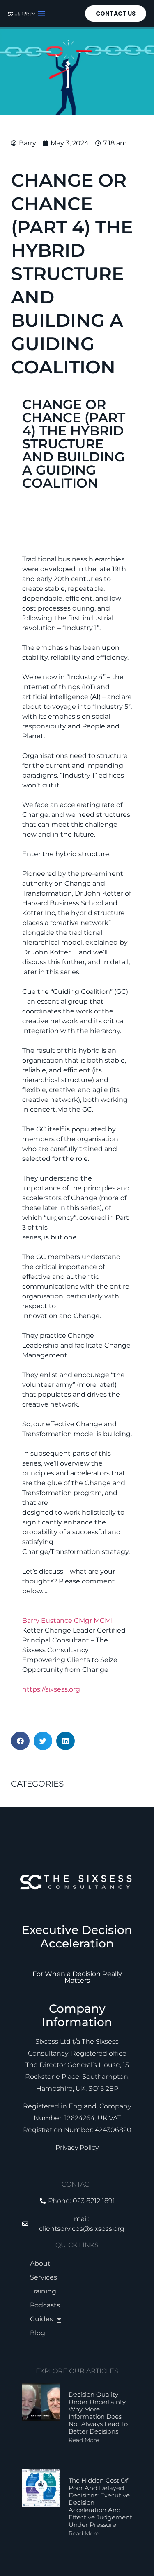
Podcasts (45, 2305)
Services (44, 2277)
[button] (41, 14)
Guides (41, 2319)
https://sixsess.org (51, 1689)
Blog (38, 2333)
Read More (84, 2440)
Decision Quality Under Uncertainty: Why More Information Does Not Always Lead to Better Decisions (98, 2413)
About (40, 2263)
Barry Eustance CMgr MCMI (68, 1620)
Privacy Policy (77, 2147)
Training (43, 2291)
